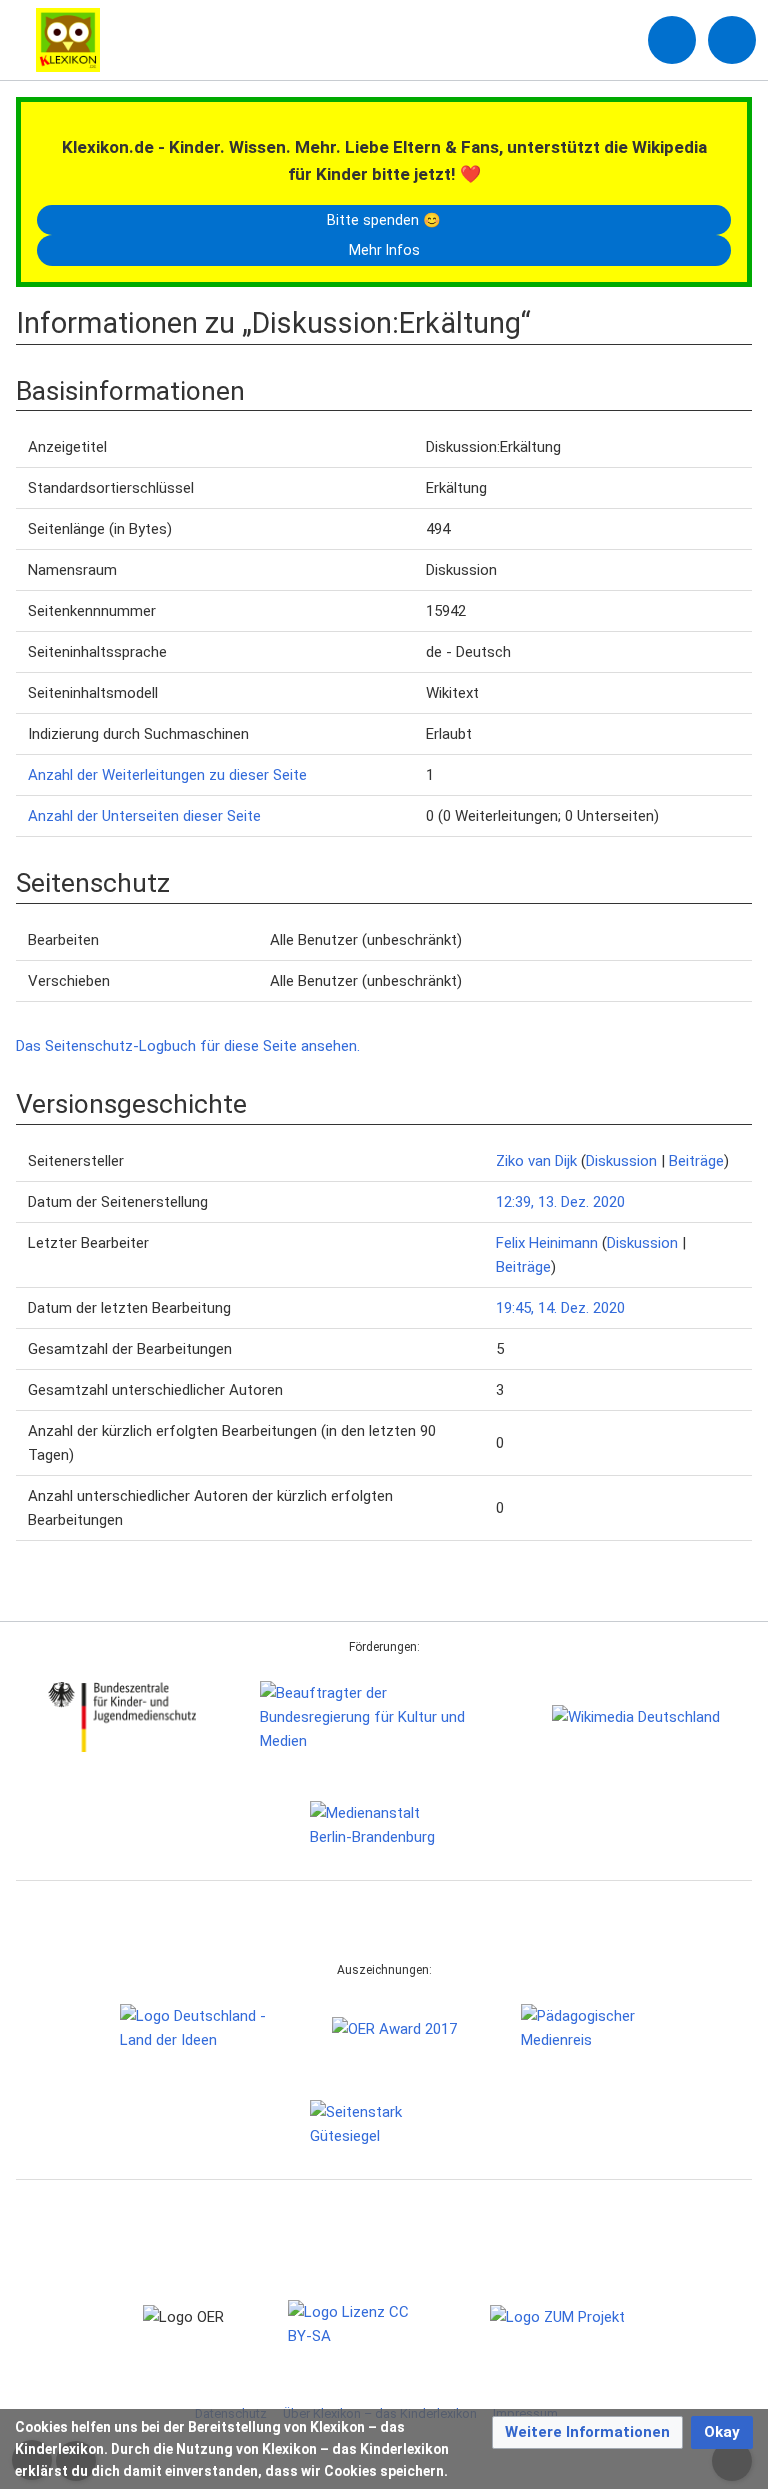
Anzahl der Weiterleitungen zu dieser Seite (167, 775)
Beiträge (696, 1161)
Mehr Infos (384, 250)
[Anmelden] (672, 40)
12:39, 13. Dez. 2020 (560, 1202)
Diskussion (621, 1161)
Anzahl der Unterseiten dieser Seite (144, 816)
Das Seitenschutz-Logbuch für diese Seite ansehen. (188, 1046)
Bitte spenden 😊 (384, 220)
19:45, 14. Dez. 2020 (560, 1308)
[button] (587, 2432)
